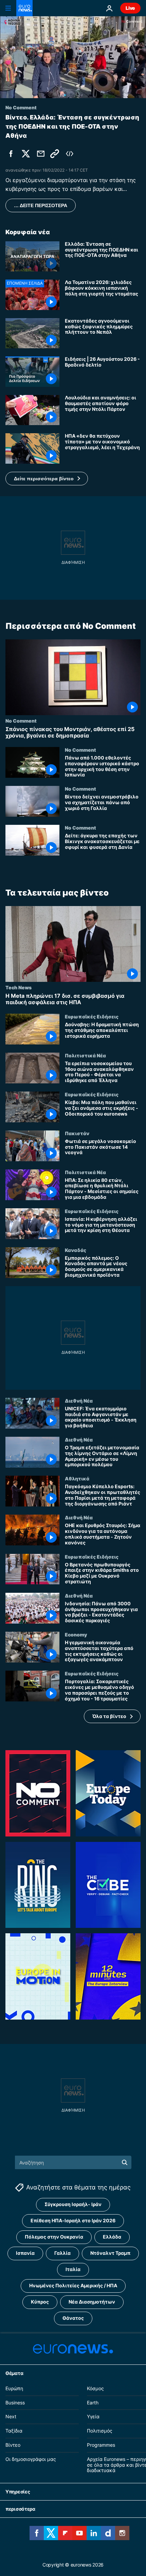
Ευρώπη (14, 2388)
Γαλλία (62, 2253)
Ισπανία (25, 2253)
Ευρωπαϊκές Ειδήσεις (92, 1016)
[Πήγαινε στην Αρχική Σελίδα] (24, 8)
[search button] (125, 2162)
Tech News (19, 987)
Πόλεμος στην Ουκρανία (54, 2237)
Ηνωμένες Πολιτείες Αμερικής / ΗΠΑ (73, 2286)
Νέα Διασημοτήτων (92, 2302)
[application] (73, 57)
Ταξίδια (14, 2431)
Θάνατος (73, 2318)
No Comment (21, 721)
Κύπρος (40, 2302)
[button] (47, 479)
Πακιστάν (77, 1133)
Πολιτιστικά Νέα (85, 1055)
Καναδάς (76, 1250)
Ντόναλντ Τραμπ (110, 2253)
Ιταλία (73, 2270)
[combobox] (73, 2162)
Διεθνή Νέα (79, 1401)
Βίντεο (13, 2445)
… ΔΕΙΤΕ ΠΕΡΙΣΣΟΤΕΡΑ (41, 205)
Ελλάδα (112, 2237)
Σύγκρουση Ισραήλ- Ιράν (73, 2205)
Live (130, 8)
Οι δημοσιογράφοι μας (31, 2459)
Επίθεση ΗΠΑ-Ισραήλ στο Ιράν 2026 (73, 2221)
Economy (76, 1634)
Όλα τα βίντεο (109, 1716)
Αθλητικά (77, 1478)
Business (15, 2403)
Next (11, 2417)
